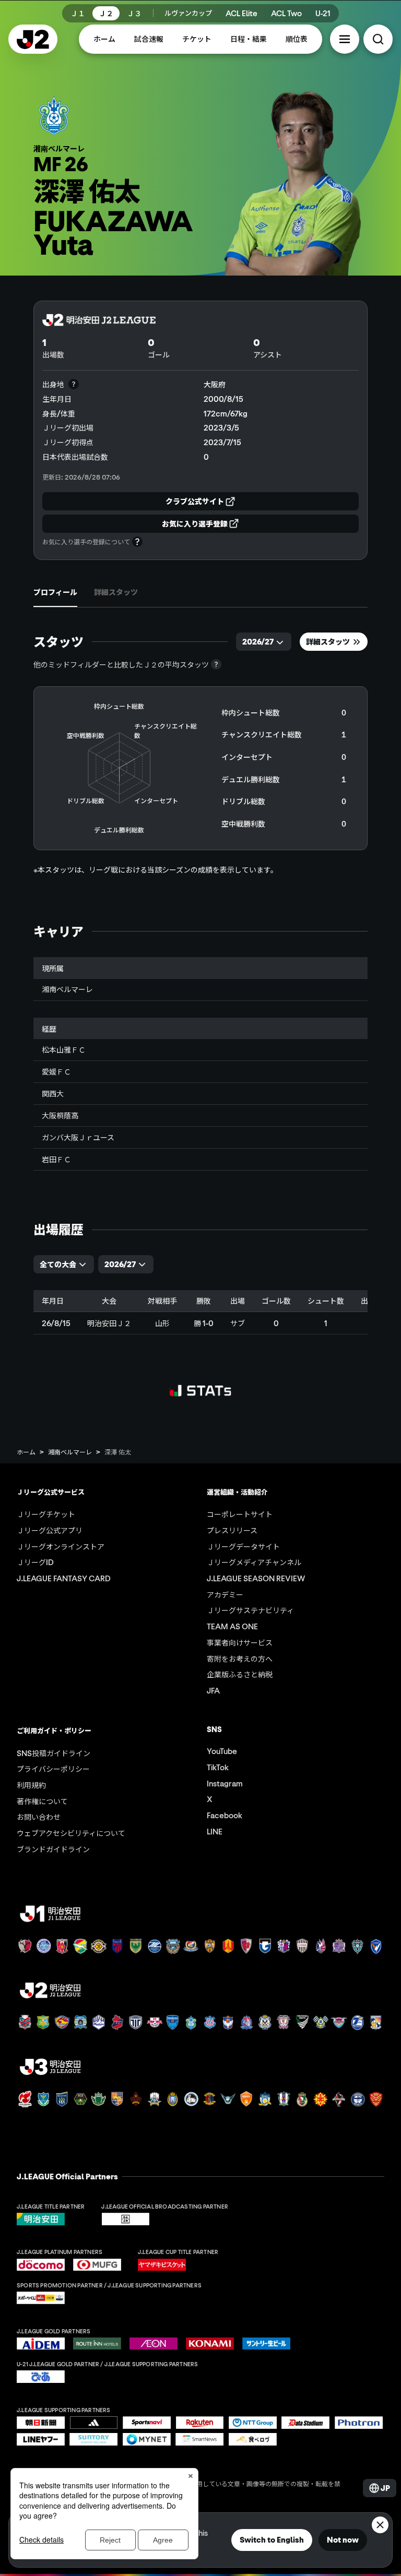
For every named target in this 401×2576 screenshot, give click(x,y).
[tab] (55, 592)
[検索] (378, 39)
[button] (345, 39)
